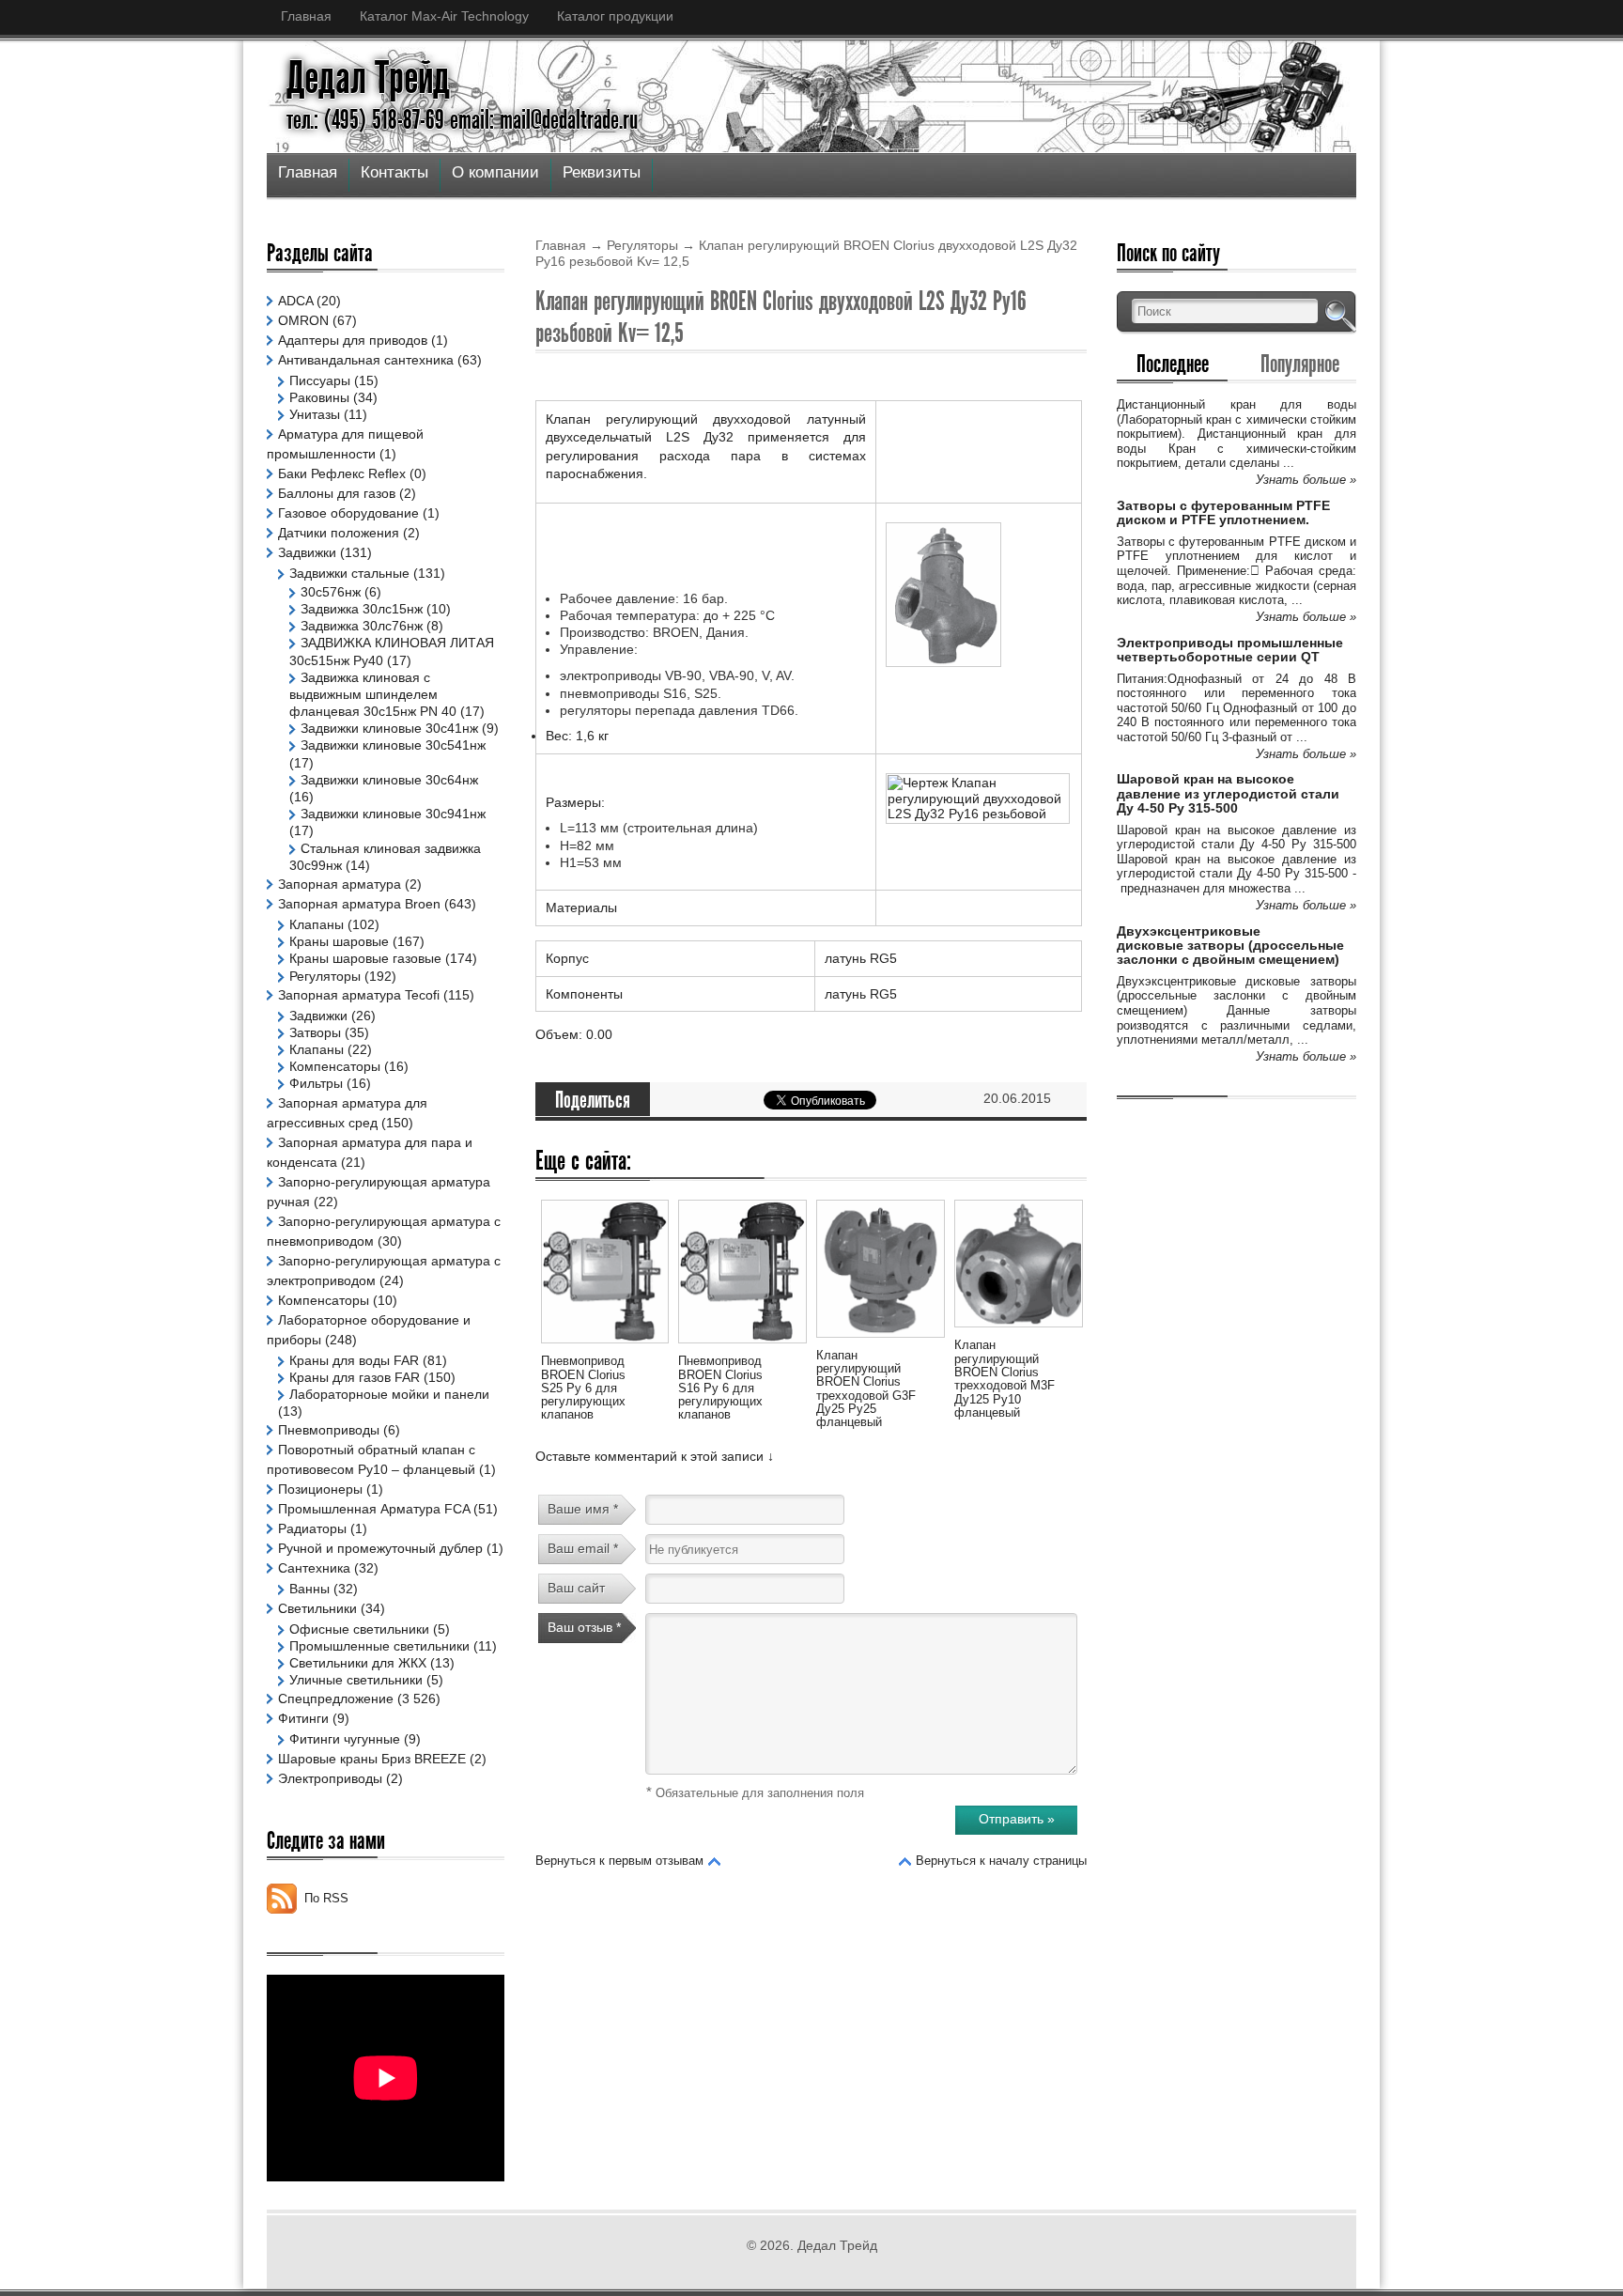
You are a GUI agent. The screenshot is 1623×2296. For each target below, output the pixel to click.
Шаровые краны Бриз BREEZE (372, 1759)
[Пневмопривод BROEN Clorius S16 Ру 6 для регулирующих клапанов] (742, 1346)
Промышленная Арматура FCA (374, 1509)
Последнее (1173, 364)
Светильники (317, 1608)
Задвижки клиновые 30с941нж (393, 814)
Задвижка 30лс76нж (362, 626)
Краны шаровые (339, 941)
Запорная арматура (340, 884)
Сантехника (314, 1568)
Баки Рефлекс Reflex (342, 473)
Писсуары (320, 380)
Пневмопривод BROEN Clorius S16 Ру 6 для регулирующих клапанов (720, 1388)
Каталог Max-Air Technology (444, 16)
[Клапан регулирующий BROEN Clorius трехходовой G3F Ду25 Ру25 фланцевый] (880, 1341)
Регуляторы (642, 245)
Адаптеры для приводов (353, 340)
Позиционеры (320, 1489)
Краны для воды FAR (354, 1360)
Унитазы (315, 414)
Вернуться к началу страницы (1001, 1861)
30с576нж (331, 592)
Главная (306, 16)
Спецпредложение (336, 1699)
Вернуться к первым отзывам (619, 1861)
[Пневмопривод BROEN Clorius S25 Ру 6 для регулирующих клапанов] (605, 1346)
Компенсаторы (335, 1066)
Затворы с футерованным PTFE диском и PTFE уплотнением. (1223, 512)
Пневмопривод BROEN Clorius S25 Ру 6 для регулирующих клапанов (583, 1388)
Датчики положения (339, 533)
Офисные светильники (359, 1629)
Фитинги (303, 1718)
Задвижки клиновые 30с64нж (389, 780)
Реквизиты (602, 172)
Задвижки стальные (349, 573)
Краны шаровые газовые (365, 958)
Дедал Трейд (368, 78)
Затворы (315, 1032)
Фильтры (316, 1083)
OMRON (303, 320)
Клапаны (317, 924)
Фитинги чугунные (345, 1739)
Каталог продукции (615, 16)
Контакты (394, 172)
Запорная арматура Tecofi (359, 995)
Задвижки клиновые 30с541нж (393, 745)
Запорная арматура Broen (359, 904)
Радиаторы (312, 1528)
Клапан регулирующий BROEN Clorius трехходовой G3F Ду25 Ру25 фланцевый (866, 1388)
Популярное (1300, 364)
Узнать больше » (1306, 480)
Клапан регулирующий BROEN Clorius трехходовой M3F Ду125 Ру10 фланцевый (1005, 1378)
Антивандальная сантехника (366, 360)
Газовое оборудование (348, 513)
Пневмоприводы (329, 1430)
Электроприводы (330, 1778)
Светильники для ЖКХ (358, 1663)
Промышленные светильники (379, 1646)
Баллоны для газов (337, 493)
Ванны (309, 1589)
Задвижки (307, 552)
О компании (495, 172)
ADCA (295, 301)
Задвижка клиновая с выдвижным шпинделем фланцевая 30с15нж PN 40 (373, 694)
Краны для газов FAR (355, 1377)
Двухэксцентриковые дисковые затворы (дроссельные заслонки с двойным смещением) (1230, 946)
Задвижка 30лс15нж (362, 609)
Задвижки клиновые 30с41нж (389, 728)
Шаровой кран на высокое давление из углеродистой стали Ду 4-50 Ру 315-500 (1228, 793)
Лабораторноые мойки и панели (389, 1394)
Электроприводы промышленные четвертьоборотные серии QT (1230, 650)
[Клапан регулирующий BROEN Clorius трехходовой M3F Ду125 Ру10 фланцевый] (1018, 1330)
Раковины (319, 397)
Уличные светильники (356, 1680)
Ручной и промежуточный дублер (380, 1548)
